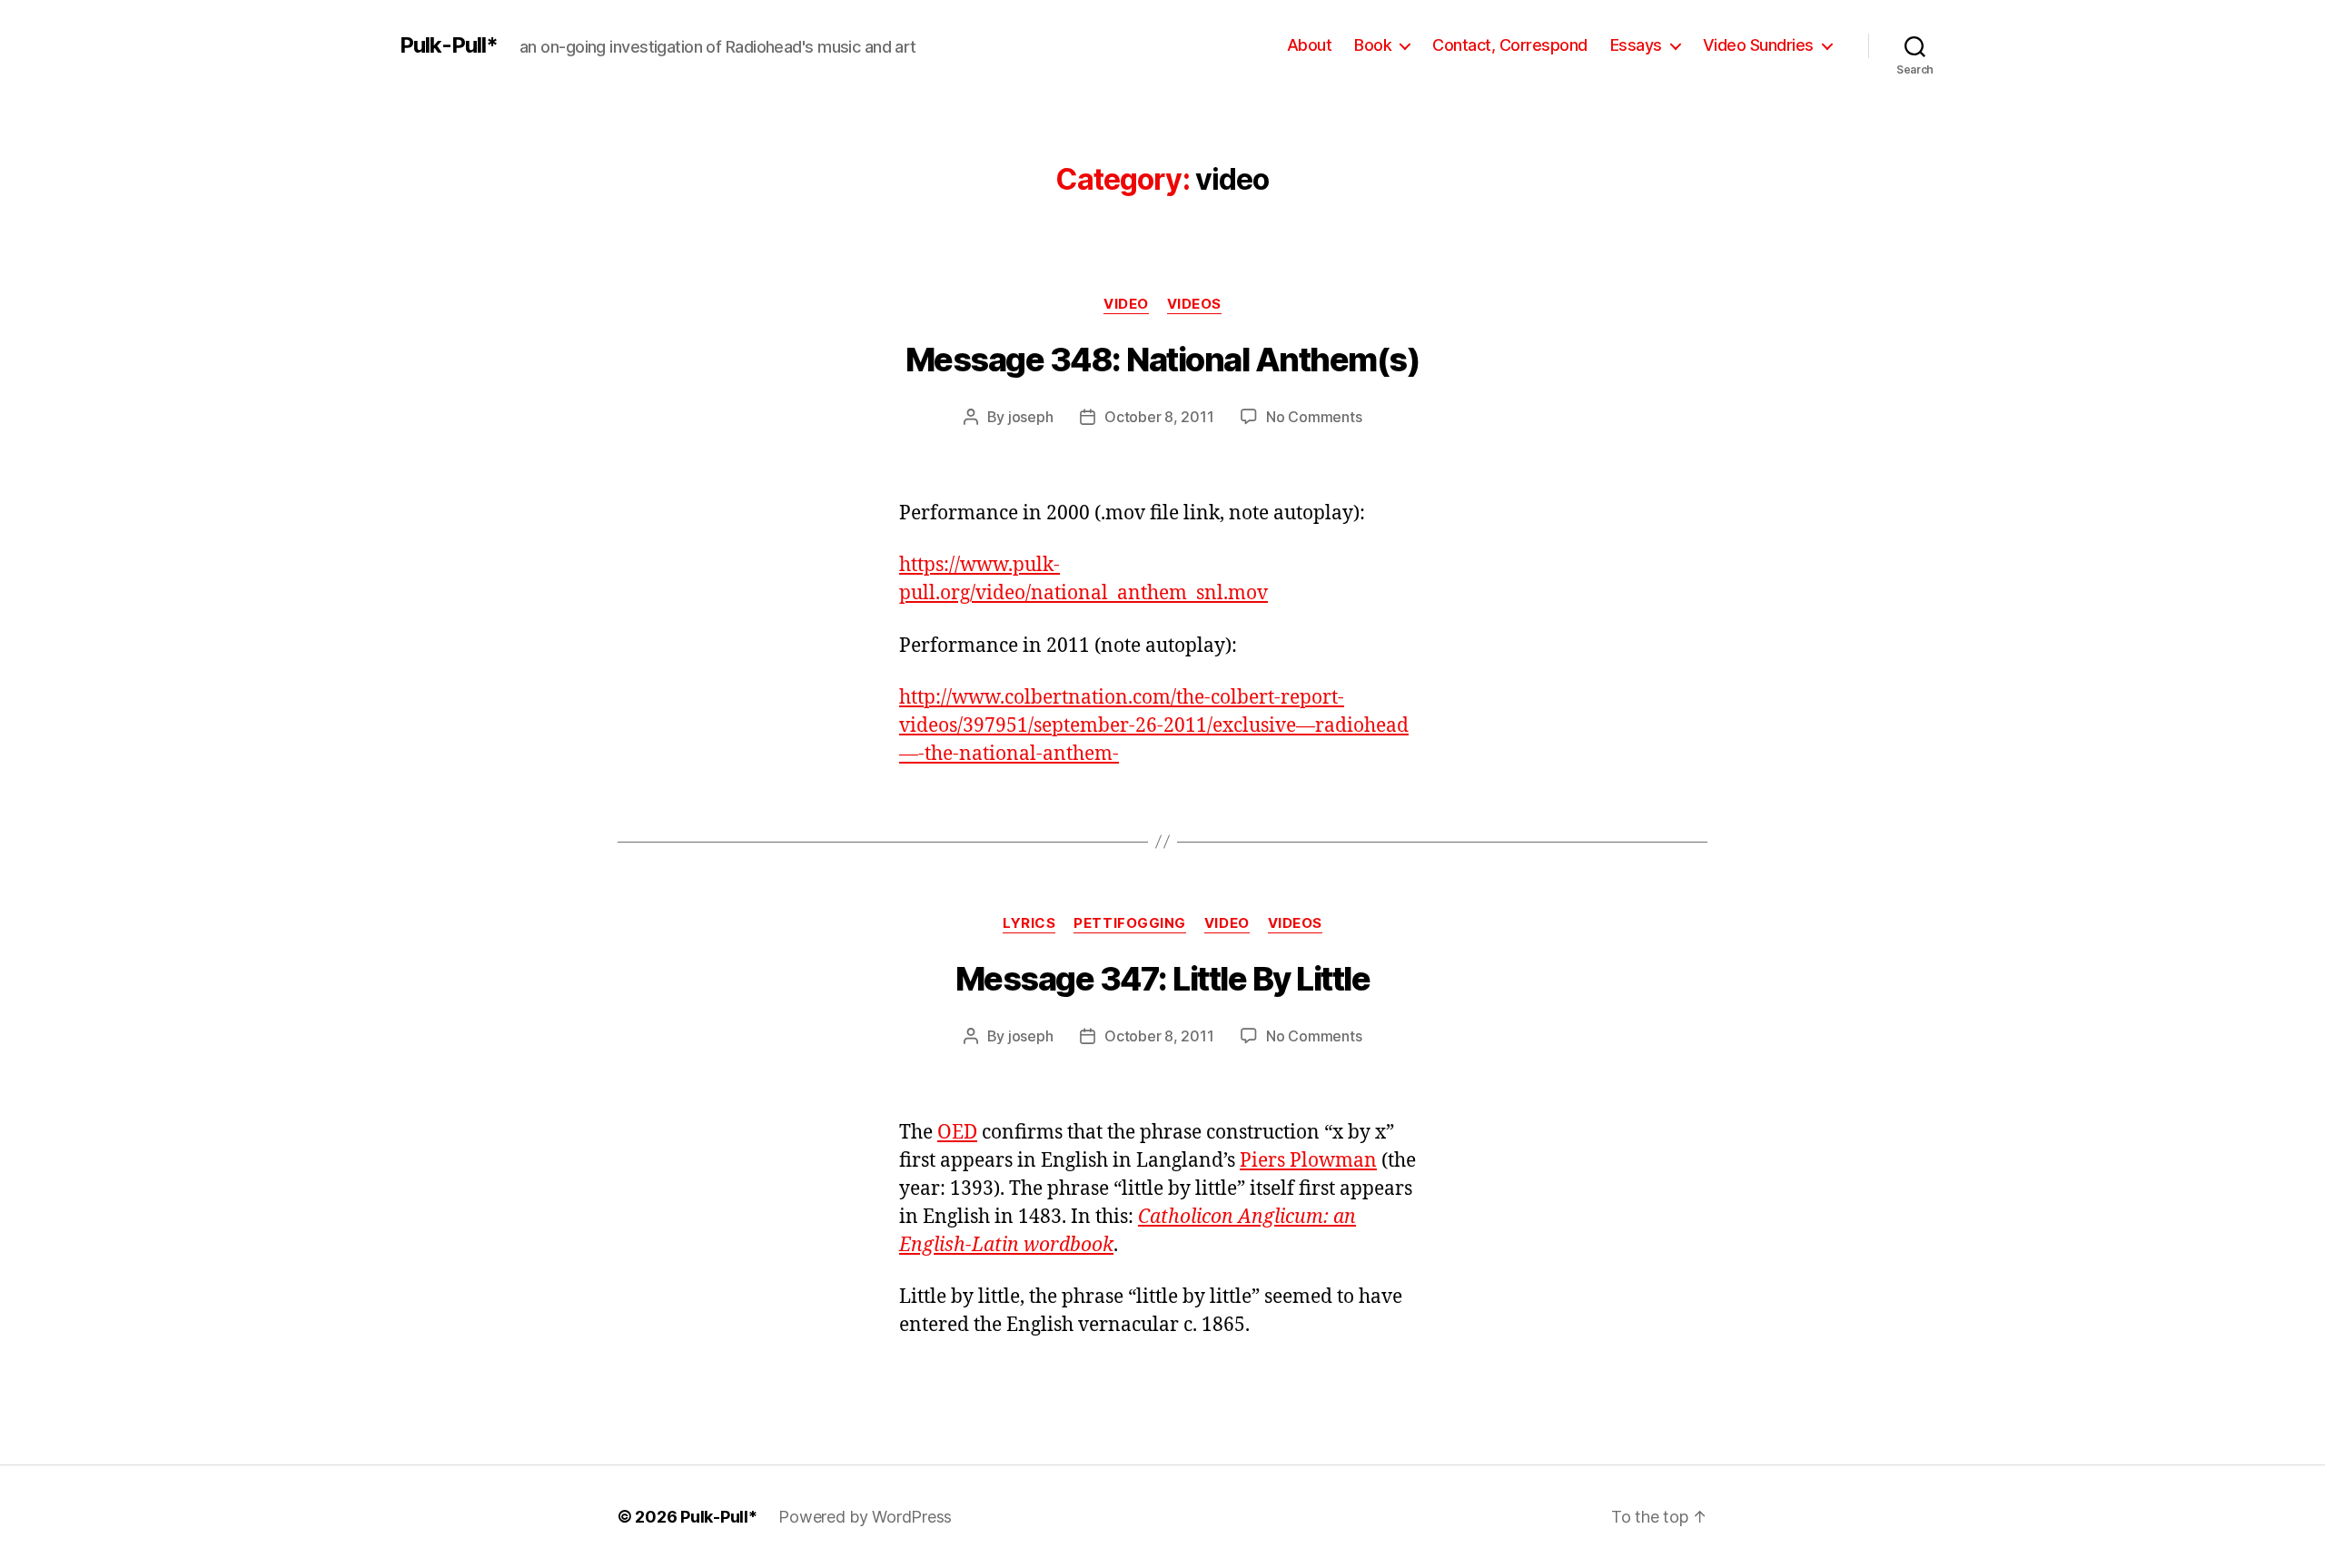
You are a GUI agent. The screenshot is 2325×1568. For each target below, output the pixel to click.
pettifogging (1130, 923)
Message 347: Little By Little (1163, 979)
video (1126, 304)
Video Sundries (1758, 45)
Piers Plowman (1308, 1161)
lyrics (1029, 923)
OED (957, 1133)
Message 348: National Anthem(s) (1163, 360)
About (1310, 45)
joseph (1030, 417)
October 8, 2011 (1159, 417)
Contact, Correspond (1510, 45)
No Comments (1314, 417)
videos (1194, 304)
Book (1373, 45)
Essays (1636, 45)
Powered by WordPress (865, 1517)
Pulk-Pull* (449, 45)
